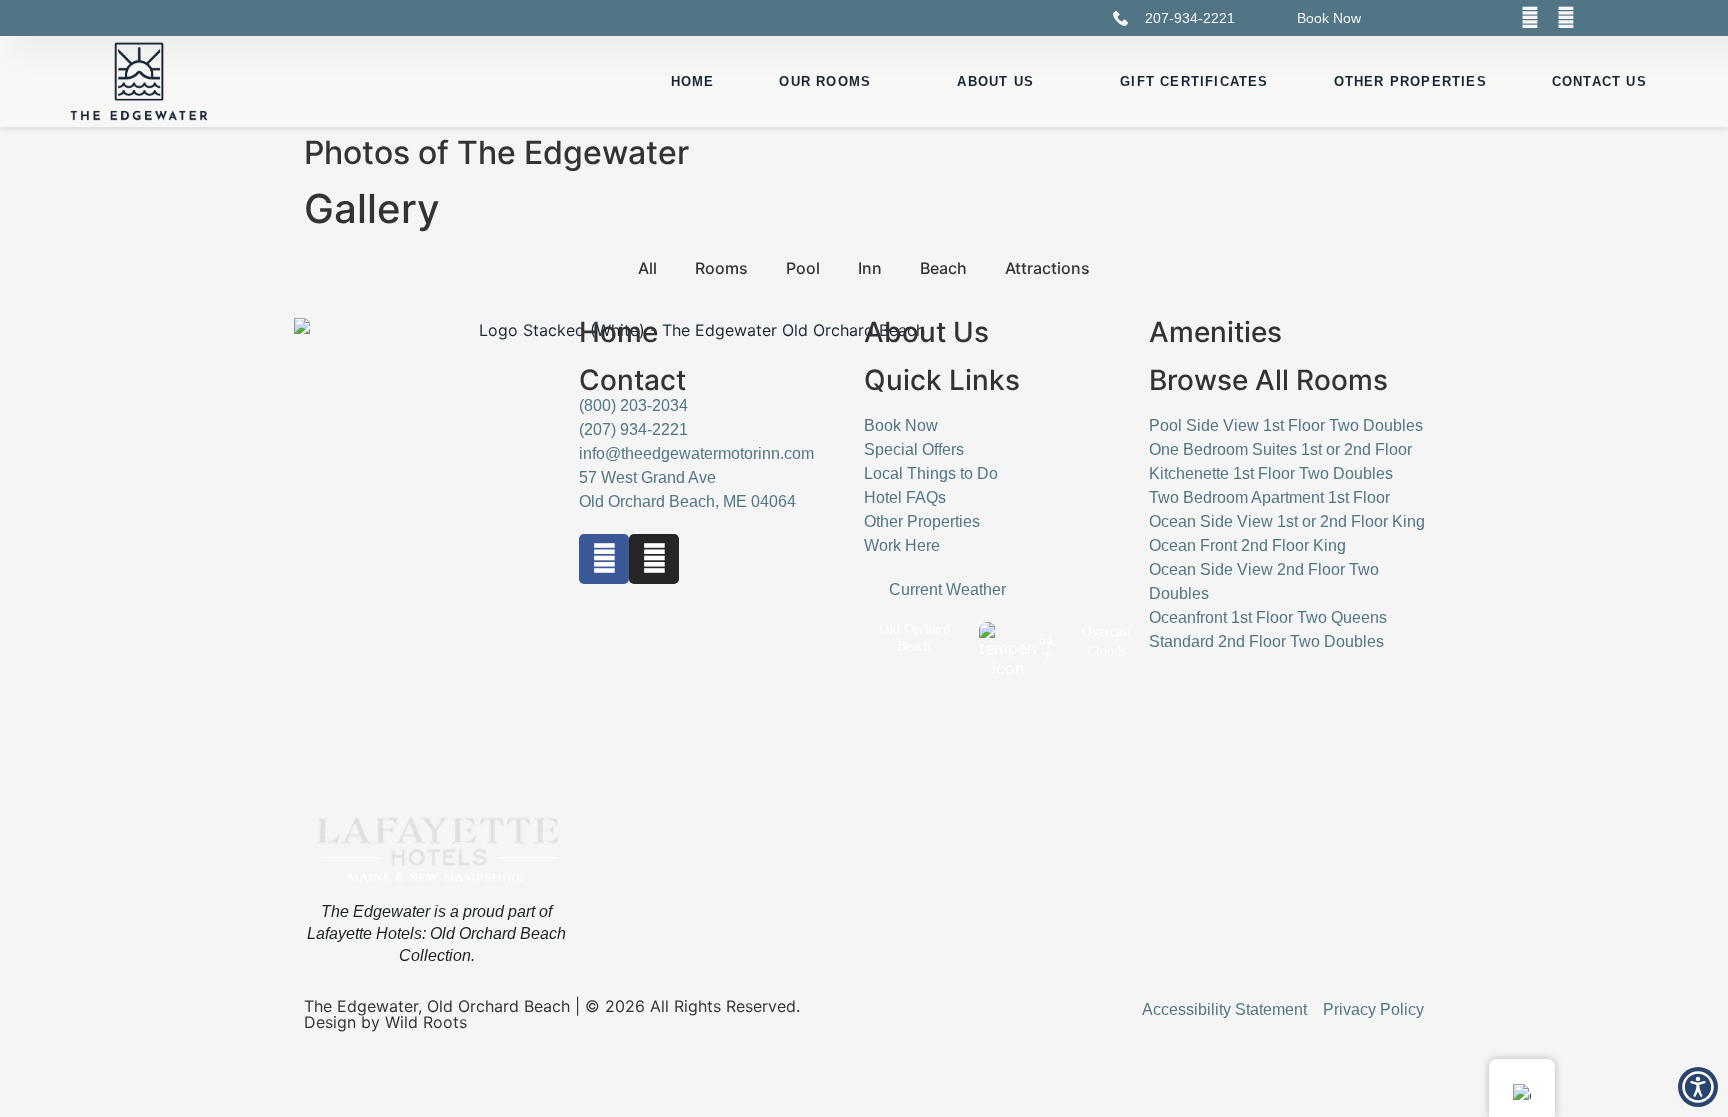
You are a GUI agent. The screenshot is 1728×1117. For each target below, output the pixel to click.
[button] (1698, 1087)
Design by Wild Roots (385, 1022)
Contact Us (1599, 81)
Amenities (1215, 332)
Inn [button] (870, 268)
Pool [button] (803, 268)
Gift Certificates (1194, 81)
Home (693, 81)
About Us (995, 81)
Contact (632, 380)
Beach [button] (943, 268)
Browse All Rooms (1268, 380)
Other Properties (1410, 81)
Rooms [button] (721, 268)
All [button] (647, 268)
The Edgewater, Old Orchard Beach (437, 1006)
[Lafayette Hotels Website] (436, 851)
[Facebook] (1530, 18)
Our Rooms (825, 81)
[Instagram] (1566, 18)
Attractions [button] (1047, 268)
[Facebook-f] (604, 559)
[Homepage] (139, 81)
